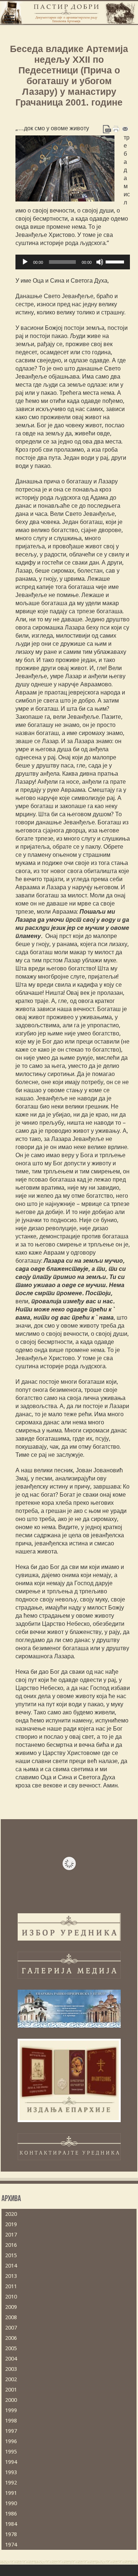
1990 (11, 2503)
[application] (73, 262)
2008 (11, 2317)
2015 (11, 2255)
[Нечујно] (100, 262)
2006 (11, 2338)
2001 (11, 2390)
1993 (11, 2472)
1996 (11, 2441)
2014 (11, 2266)
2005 (11, 2348)
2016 (11, 2245)
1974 (11, 2545)
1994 (11, 2462)
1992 (11, 2483)
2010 (11, 2297)
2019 (11, 2224)
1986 (11, 2514)
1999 (11, 2410)
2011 (11, 2286)
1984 (11, 2524)
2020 (11, 2214)
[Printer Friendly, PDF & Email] (116, 128)
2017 (11, 2235)
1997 (11, 2431)
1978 (11, 2534)
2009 (11, 2307)
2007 (11, 2328)
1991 (11, 2493)
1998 (11, 2421)
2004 (11, 2359)
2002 (11, 2379)
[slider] (116, 261)
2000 (11, 2400)
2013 (11, 2276)
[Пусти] (25, 262)
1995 (11, 2452)
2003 (11, 2369)
